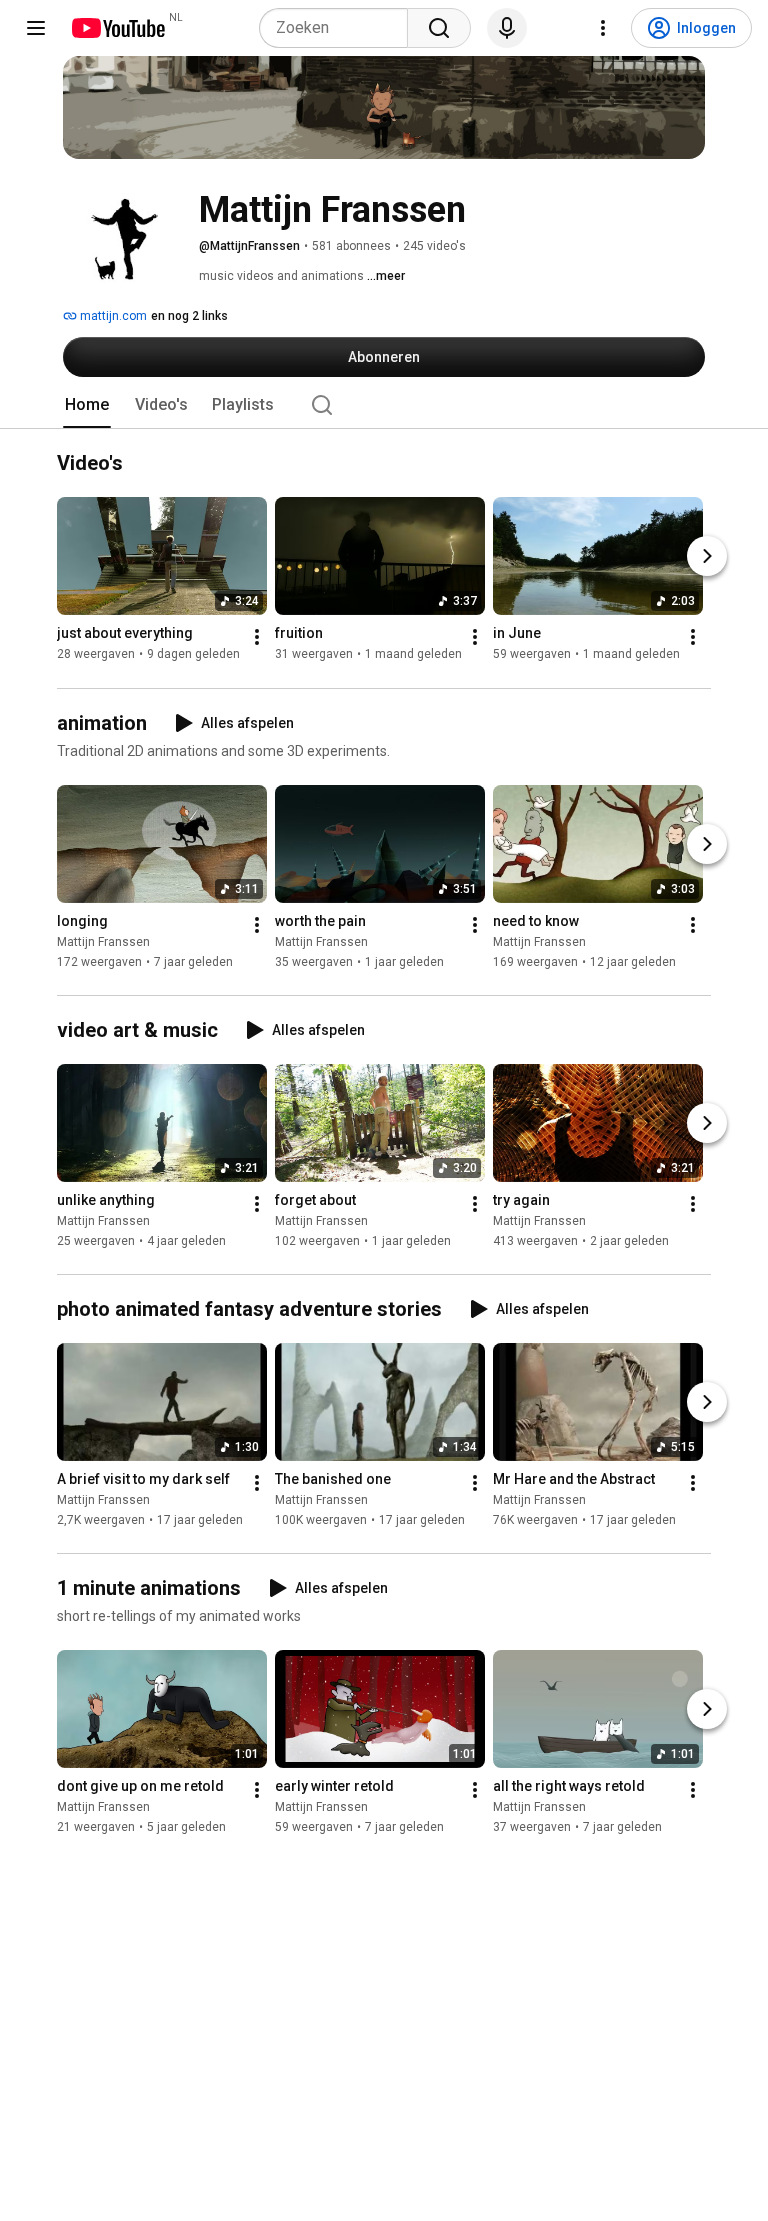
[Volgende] (707, 557)
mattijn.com (112, 316)
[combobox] (333, 28)
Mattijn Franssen (103, 942)
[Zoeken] (322, 405)
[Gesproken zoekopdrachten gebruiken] (507, 28)
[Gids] (36, 28)
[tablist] (384, 405)
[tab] (87, 405)
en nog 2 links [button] (189, 316)
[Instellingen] (603, 28)
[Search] (439, 28)
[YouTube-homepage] (117, 28)
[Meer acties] (257, 638)
